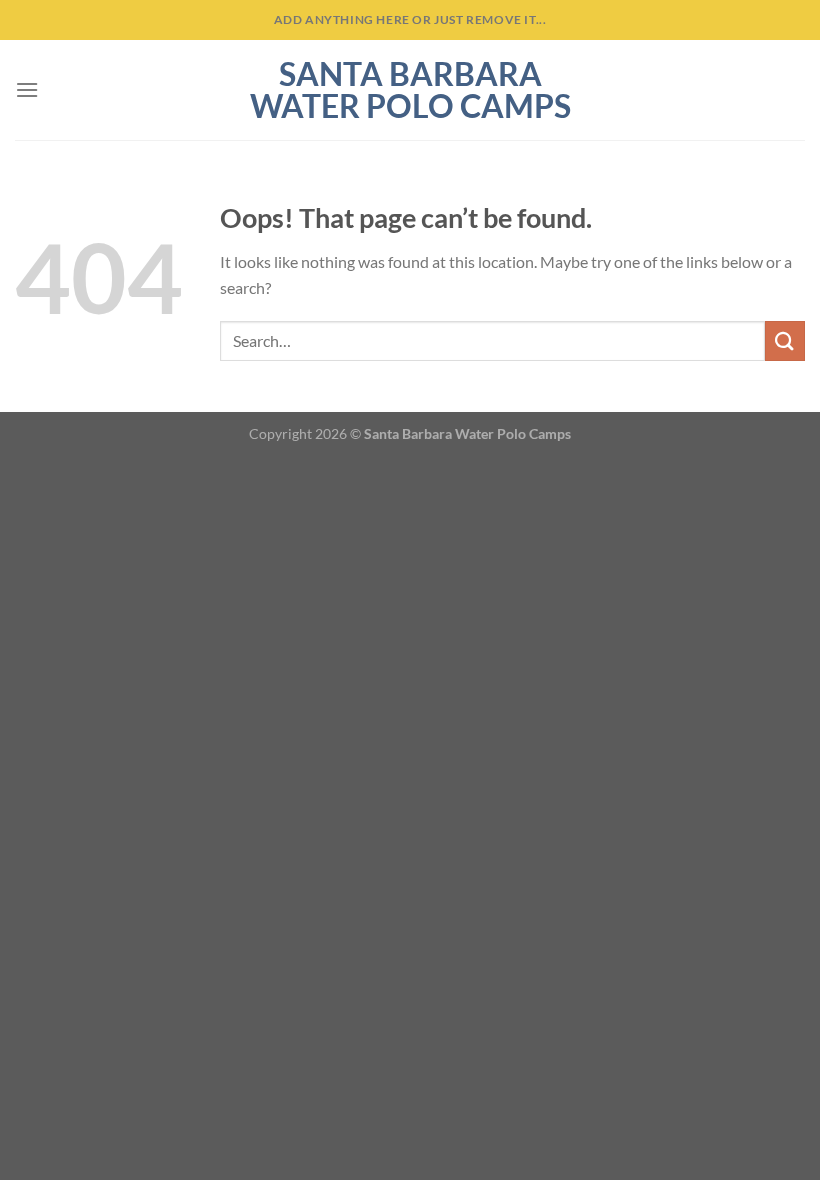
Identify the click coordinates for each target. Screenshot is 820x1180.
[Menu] (27, 89)
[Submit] (785, 340)
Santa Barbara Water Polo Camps (410, 90)
